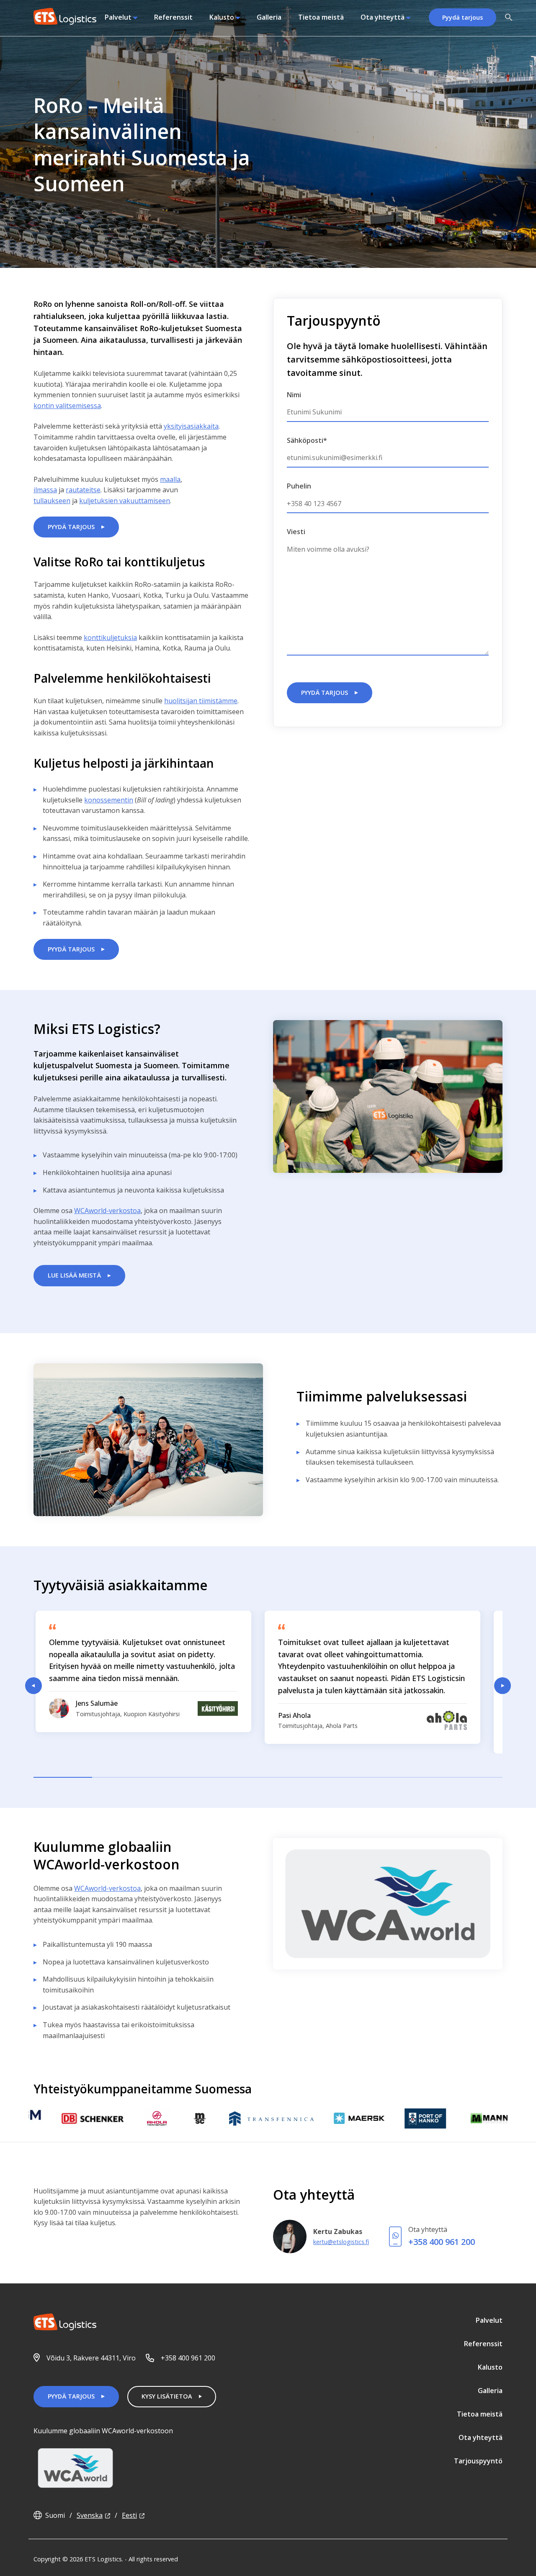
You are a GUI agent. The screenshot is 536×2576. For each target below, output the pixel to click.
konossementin (109, 800)
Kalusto (222, 17)
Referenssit (173, 17)
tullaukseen (52, 501)
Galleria (269, 17)
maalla (170, 479)
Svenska (90, 2515)
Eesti (129, 2515)
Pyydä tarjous (463, 17)
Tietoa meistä (321, 17)
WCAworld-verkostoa (107, 1211)
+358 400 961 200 (442, 2242)
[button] (509, 18)
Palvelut (118, 17)
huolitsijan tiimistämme (201, 701)
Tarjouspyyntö (478, 2461)
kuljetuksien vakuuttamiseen (125, 501)
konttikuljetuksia (110, 638)
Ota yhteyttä (383, 17)
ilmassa (45, 490)
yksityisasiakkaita (191, 426)
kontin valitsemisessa (67, 406)
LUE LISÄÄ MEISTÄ (74, 1275)
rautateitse (83, 490)
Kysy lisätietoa (167, 2396)
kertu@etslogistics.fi (341, 2242)
